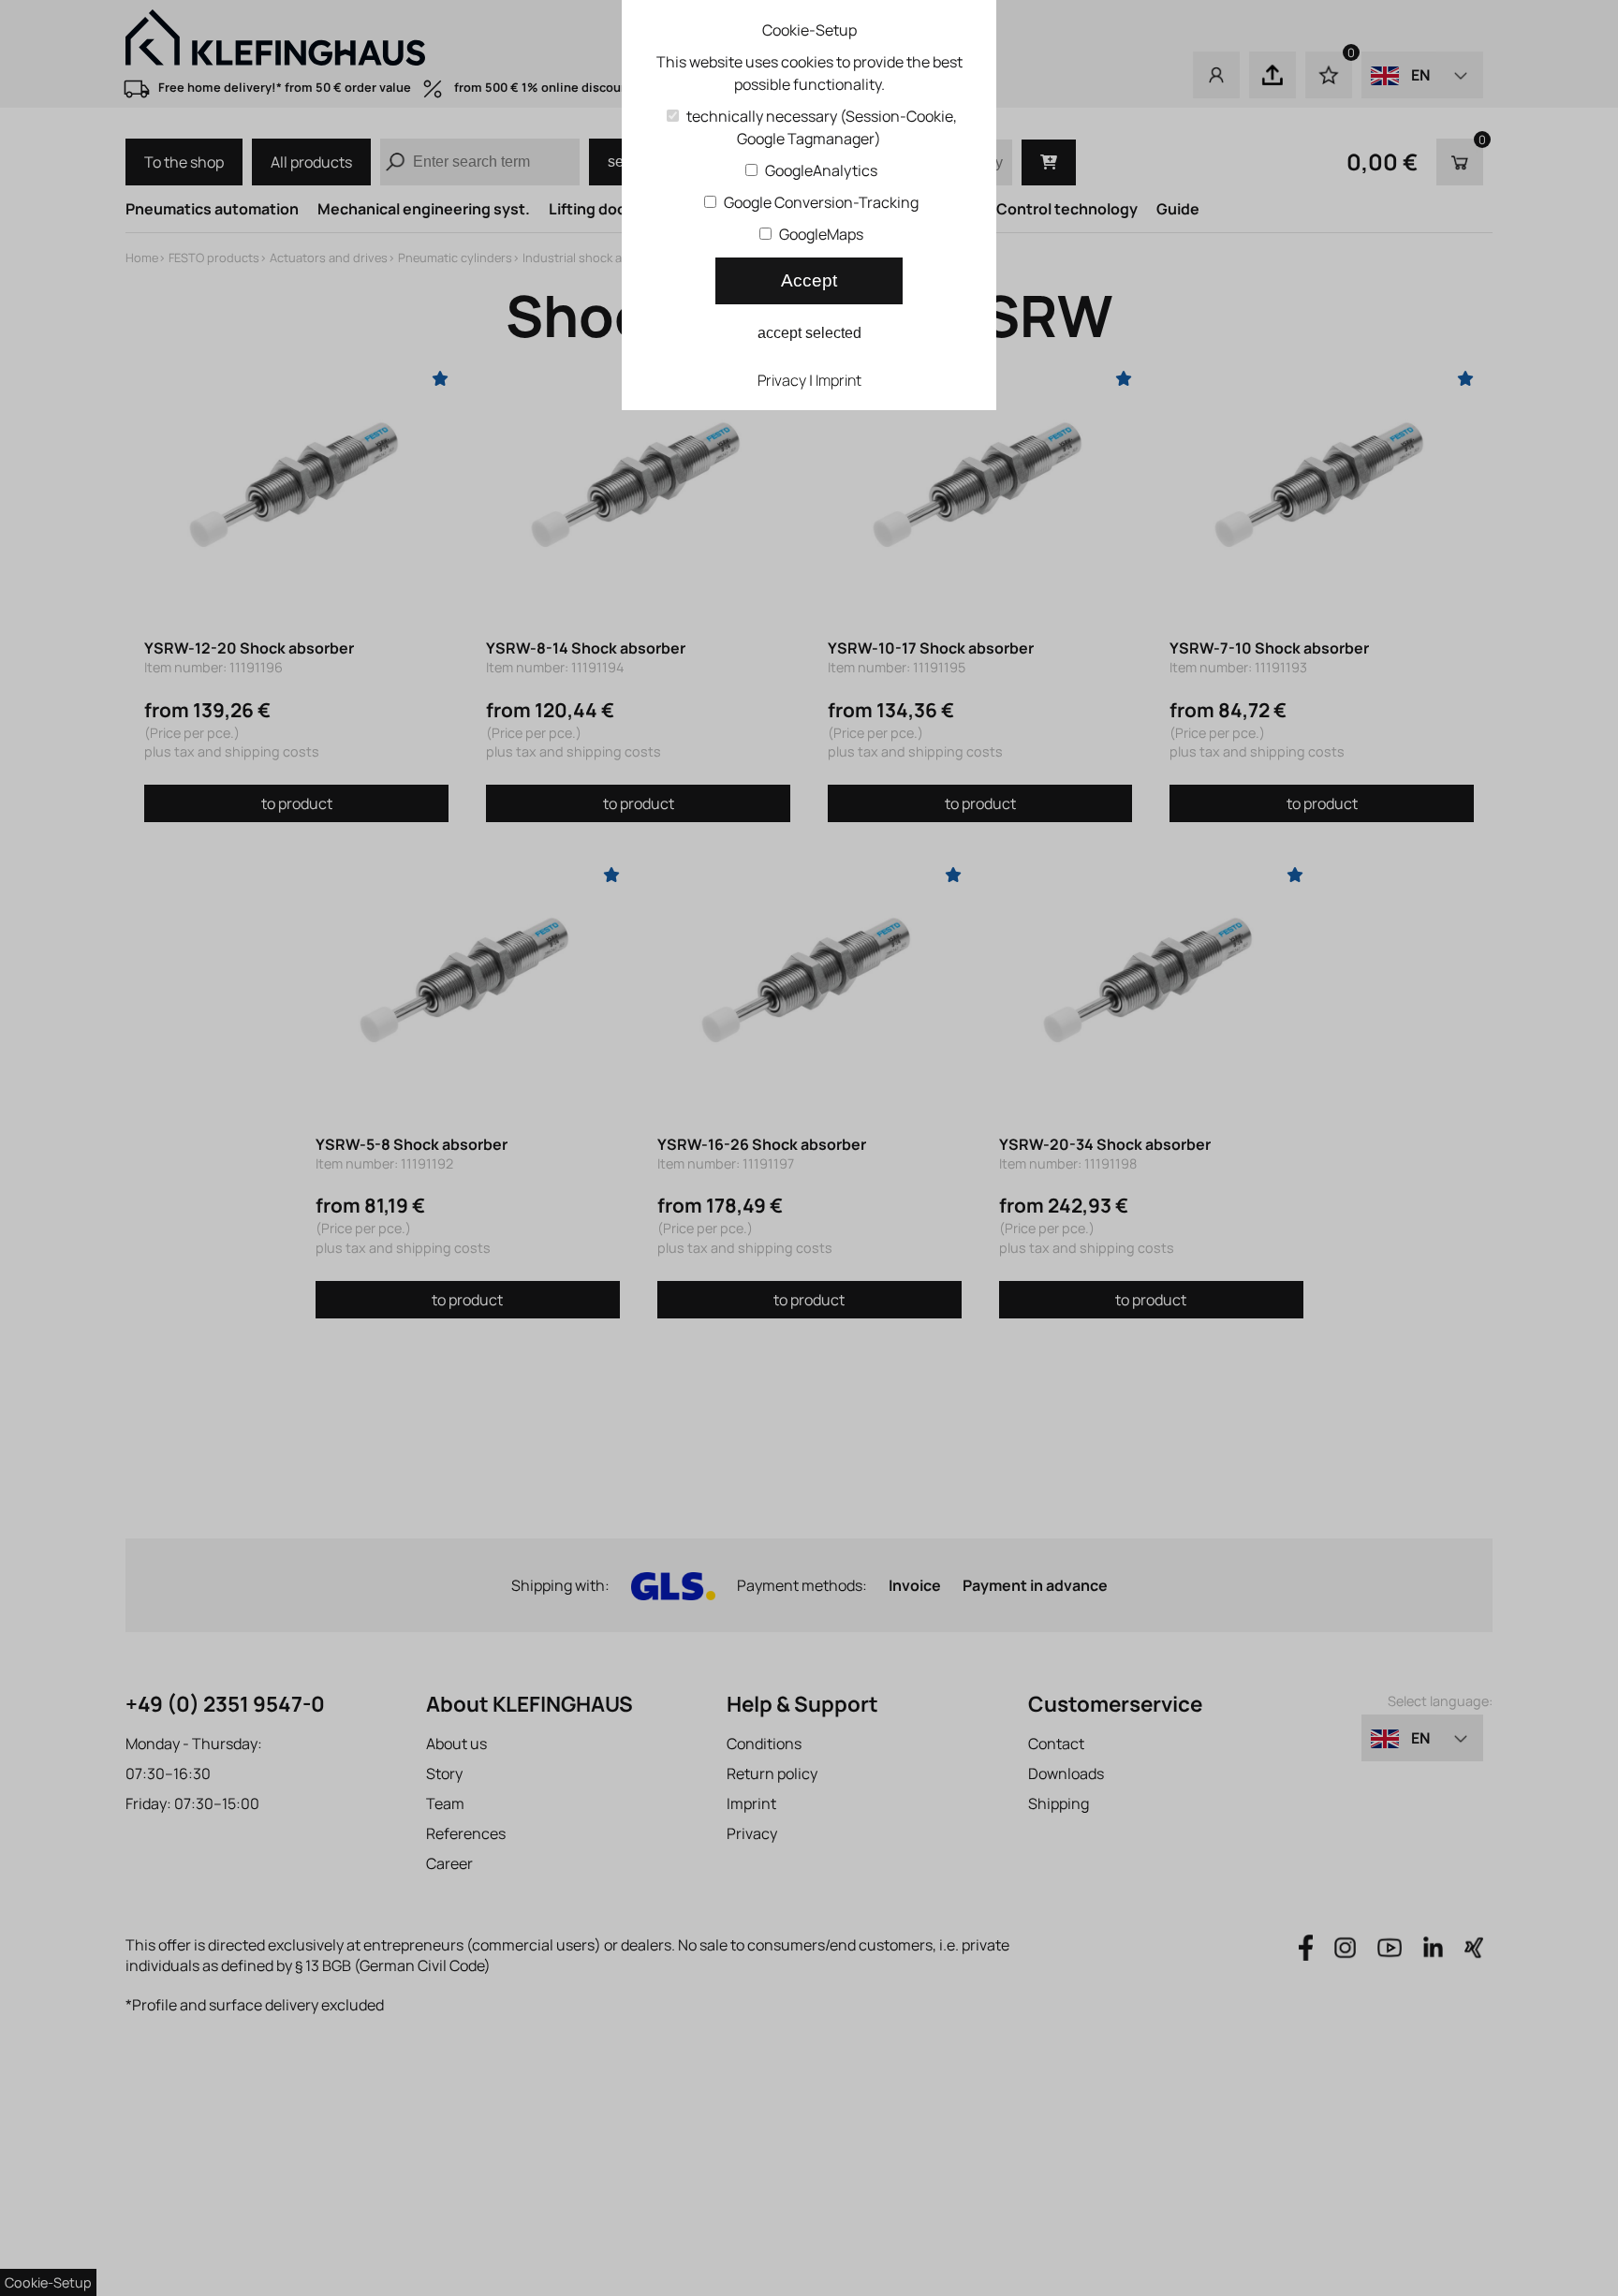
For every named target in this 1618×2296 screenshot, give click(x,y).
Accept (809, 280)
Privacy (782, 380)
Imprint (838, 380)
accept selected (809, 333)
